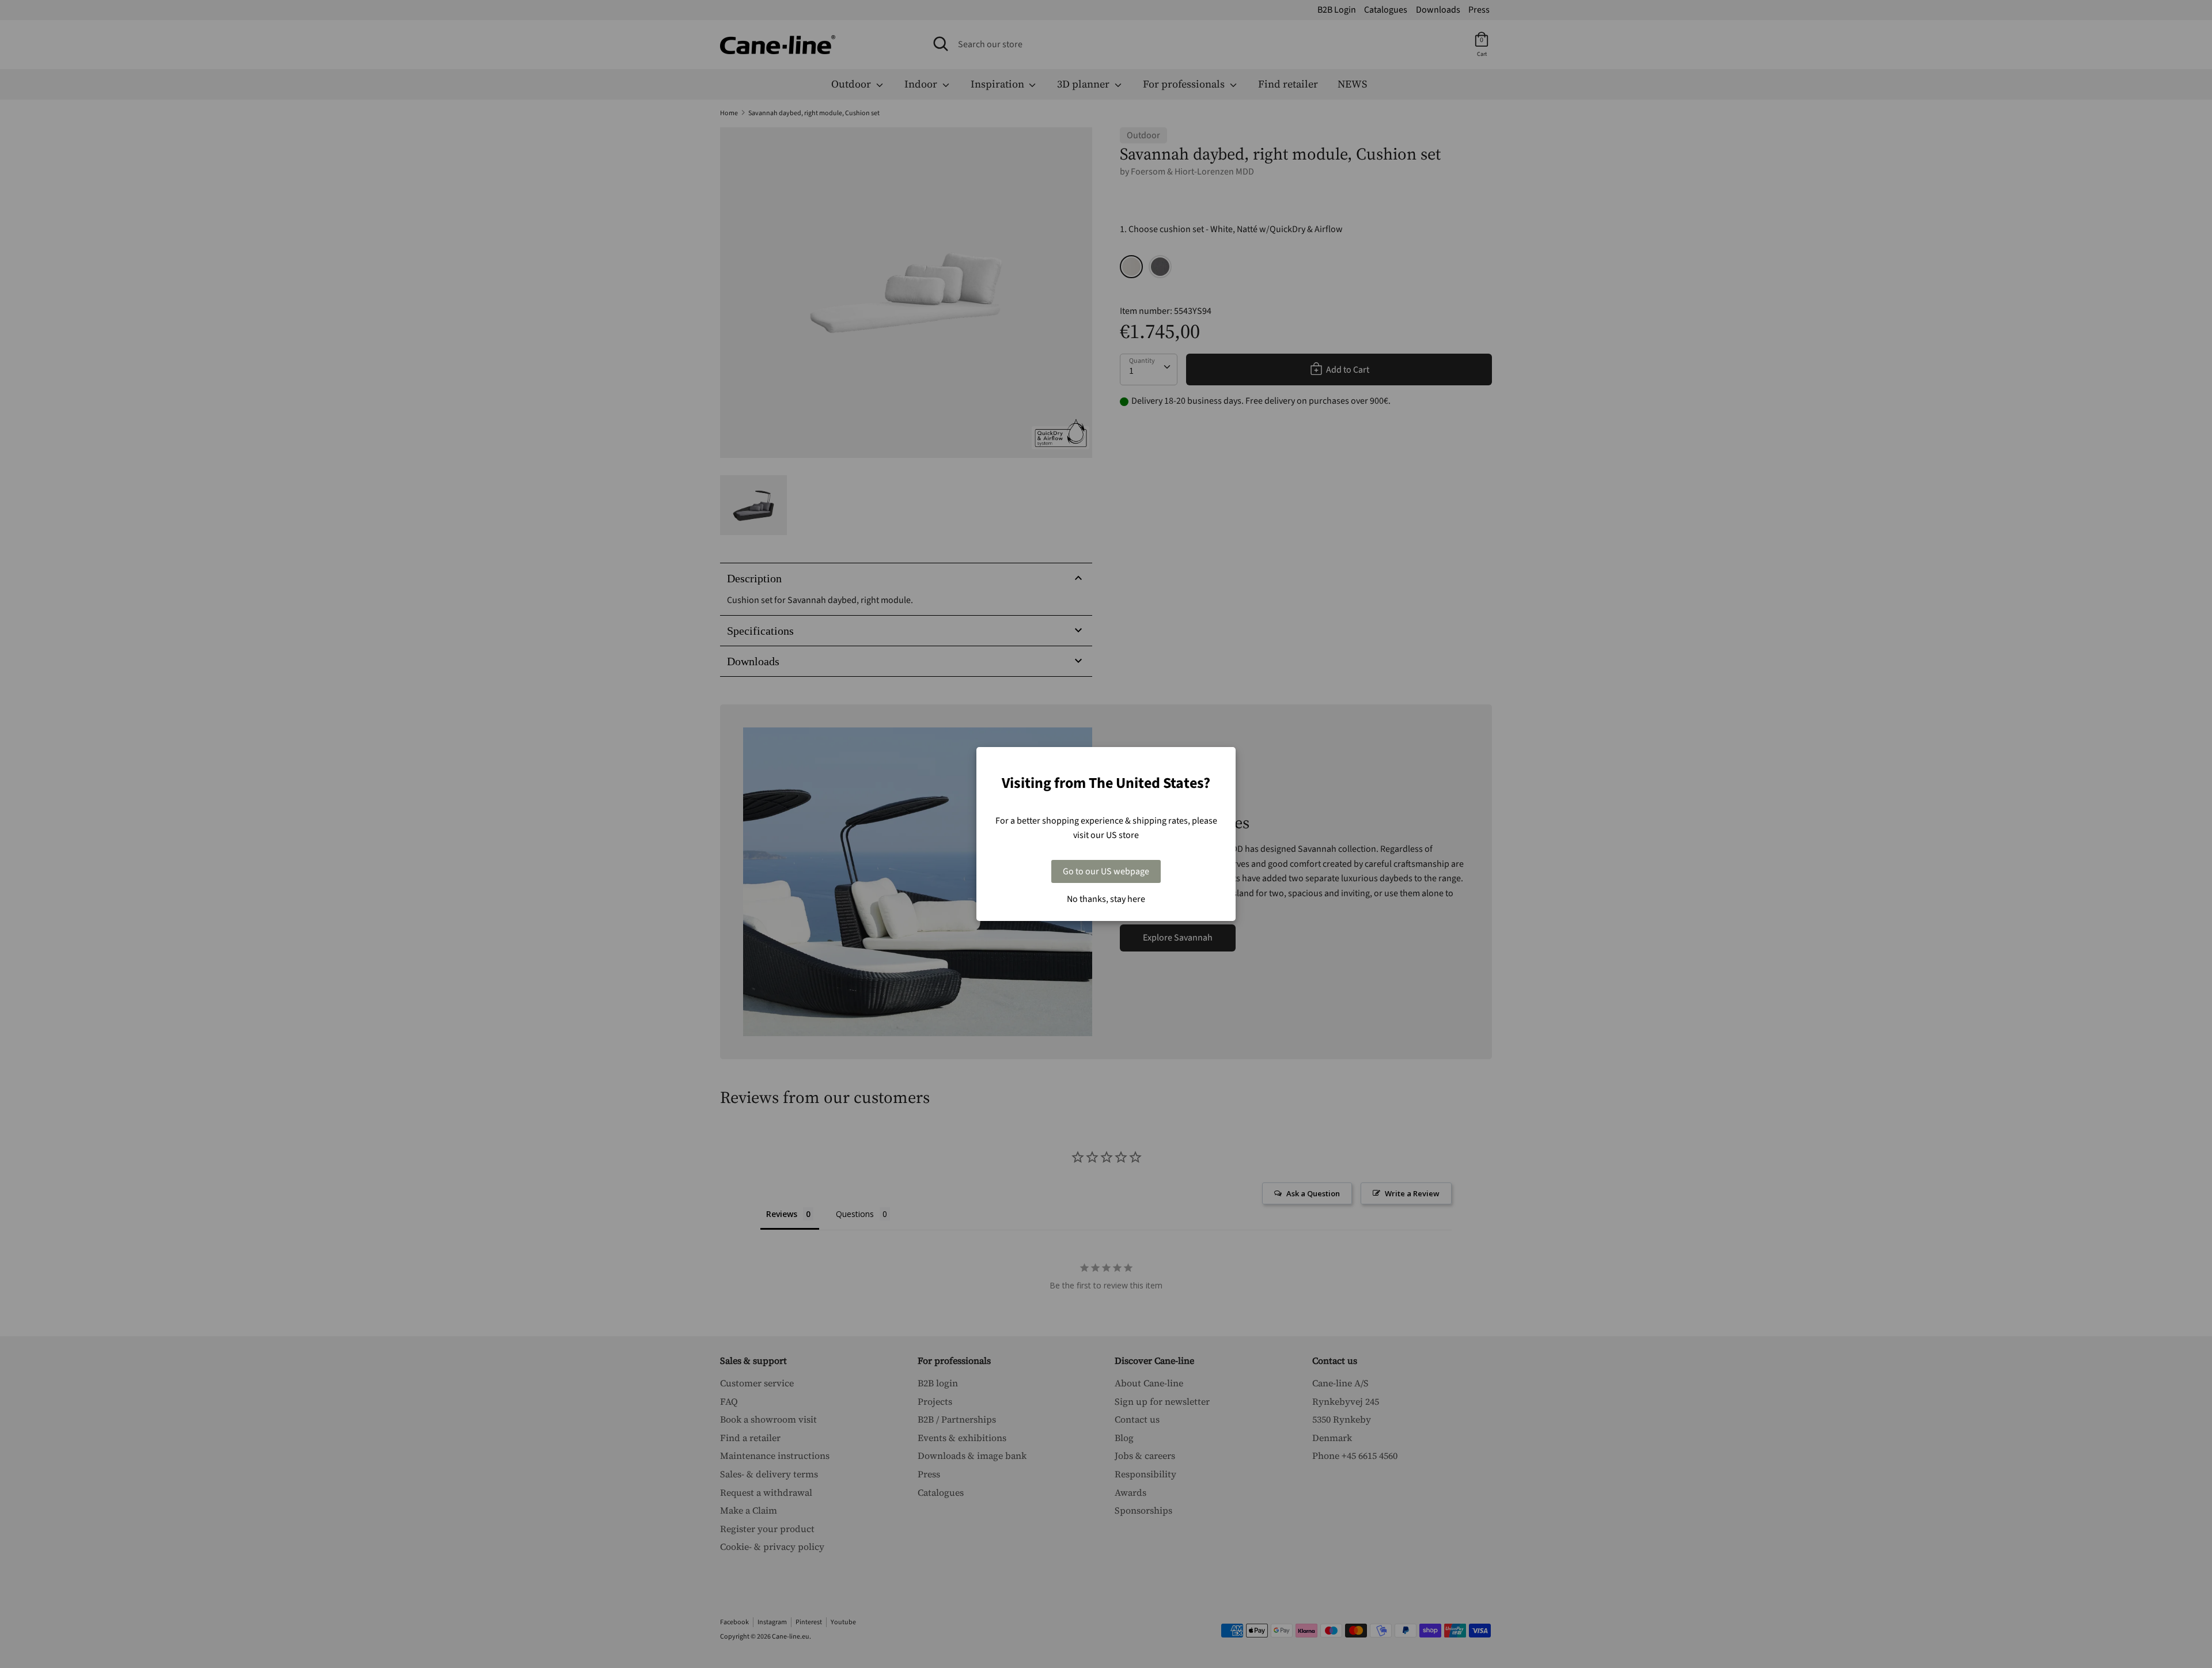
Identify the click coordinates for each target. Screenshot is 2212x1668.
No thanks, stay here (1106, 899)
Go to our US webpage (1106, 871)
